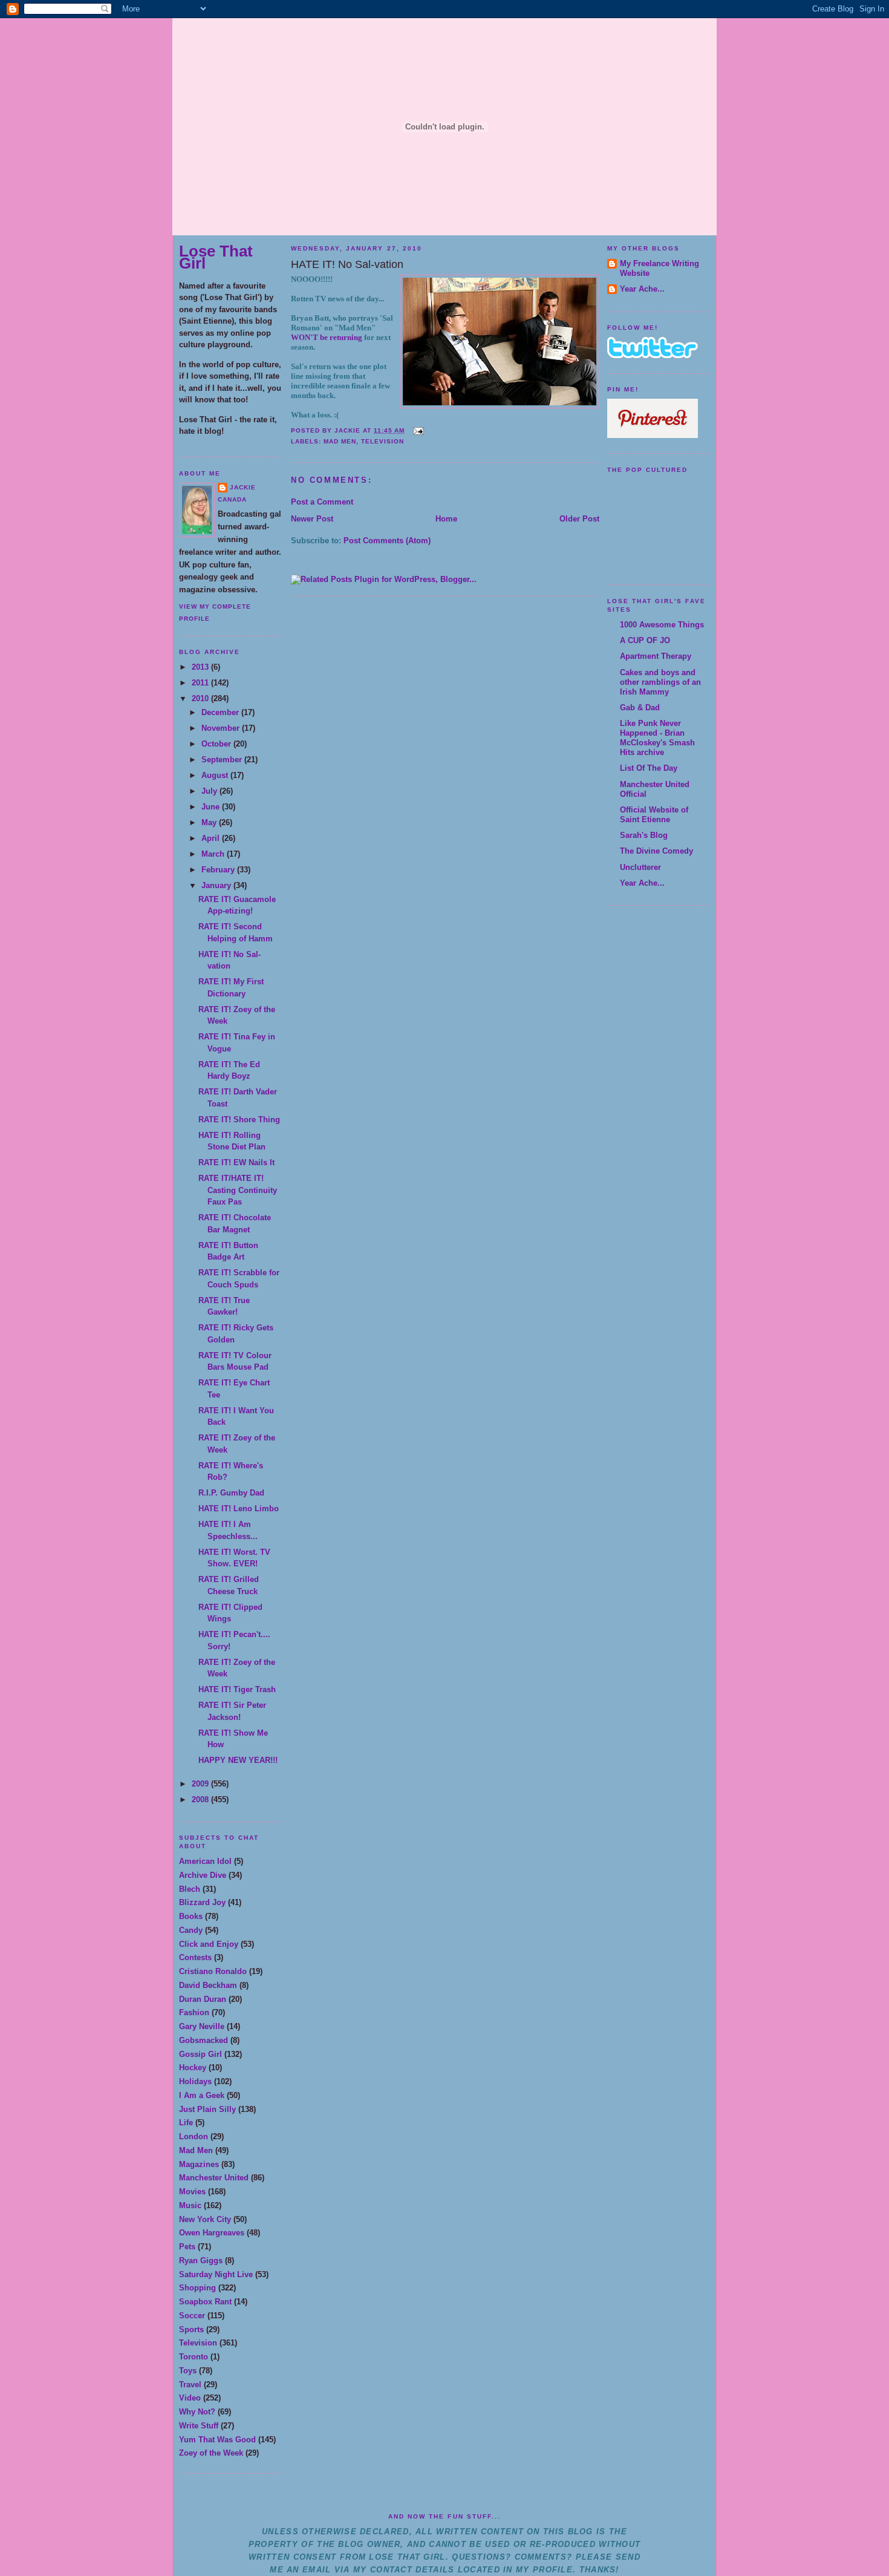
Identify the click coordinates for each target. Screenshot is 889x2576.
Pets (187, 2247)
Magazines (199, 2164)
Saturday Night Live (216, 2274)
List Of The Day (649, 768)
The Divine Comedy (656, 851)
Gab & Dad (640, 708)
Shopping (197, 2288)
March (214, 854)
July (210, 791)
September (223, 760)
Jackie (243, 487)
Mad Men (196, 2150)
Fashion (194, 2012)
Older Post (579, 519)
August (216, 775)
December (221, 712)
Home (446, 519)
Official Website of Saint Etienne (654, 815)
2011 (201, 683)
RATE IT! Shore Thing (239, 1120)
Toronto (194, 2357)
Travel (190, 2385)
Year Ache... (642, 289)
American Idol (205, 1861)
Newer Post (312, 519)
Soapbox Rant (205, 2302)
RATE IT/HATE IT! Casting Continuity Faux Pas (238, 1190)
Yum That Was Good (217, 2440)
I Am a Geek (202, 2095)
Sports (191, 2329)
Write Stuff (199, 2426)
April (212, 838)
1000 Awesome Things (662, 625)
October (217, 744)
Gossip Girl (200, 2054)
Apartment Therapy (656, 656)
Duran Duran (203, 1999)
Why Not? (197, 2412)
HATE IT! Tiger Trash (237, 1689)
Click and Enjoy (209, 1944)
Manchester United (214, 2178)
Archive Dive (203, 1875)
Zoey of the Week (211, 2453)
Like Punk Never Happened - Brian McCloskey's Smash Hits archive (657, 738)
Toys (188, 2371)
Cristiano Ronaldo (213, 1971)
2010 (201, 698)
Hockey (193, 2068)
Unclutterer (640, 867)
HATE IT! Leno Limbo (239, 1509)
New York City (205, 2219)
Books (191, 1916)
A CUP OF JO (645, 640)
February (219, 870)
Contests (195, 1957)
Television (198, 2343)
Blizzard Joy (202, 1902)
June (212, 807)
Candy (191, 1930)
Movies (192, 2192)
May (210, 822)
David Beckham (208, 1985)
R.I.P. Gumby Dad (231, 1493)
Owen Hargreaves (212, 2233)
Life (186, 2123)
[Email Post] (416, 430)
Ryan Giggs (201, 2261)
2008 (201, 1800)
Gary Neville (202, 2026)
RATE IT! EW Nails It (236, 1162)
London (194, 2136)
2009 (201, 1784)
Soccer (192, 2316)
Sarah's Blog (644, 835)
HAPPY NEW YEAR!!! (238, 1760)
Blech (190, 1889)
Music (190, 2205)
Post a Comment (322, 502)
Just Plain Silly (207, 2109)
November (222, 728)
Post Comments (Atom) (387, 541)
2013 (201, 667)
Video (190, 2398)
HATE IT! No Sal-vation (347, 264)
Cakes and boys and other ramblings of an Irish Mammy (660, 682)
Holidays (195, 2081)
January (217, 885)
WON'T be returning (327, 337)
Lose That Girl (216, 257)
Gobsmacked (204, 2040)
